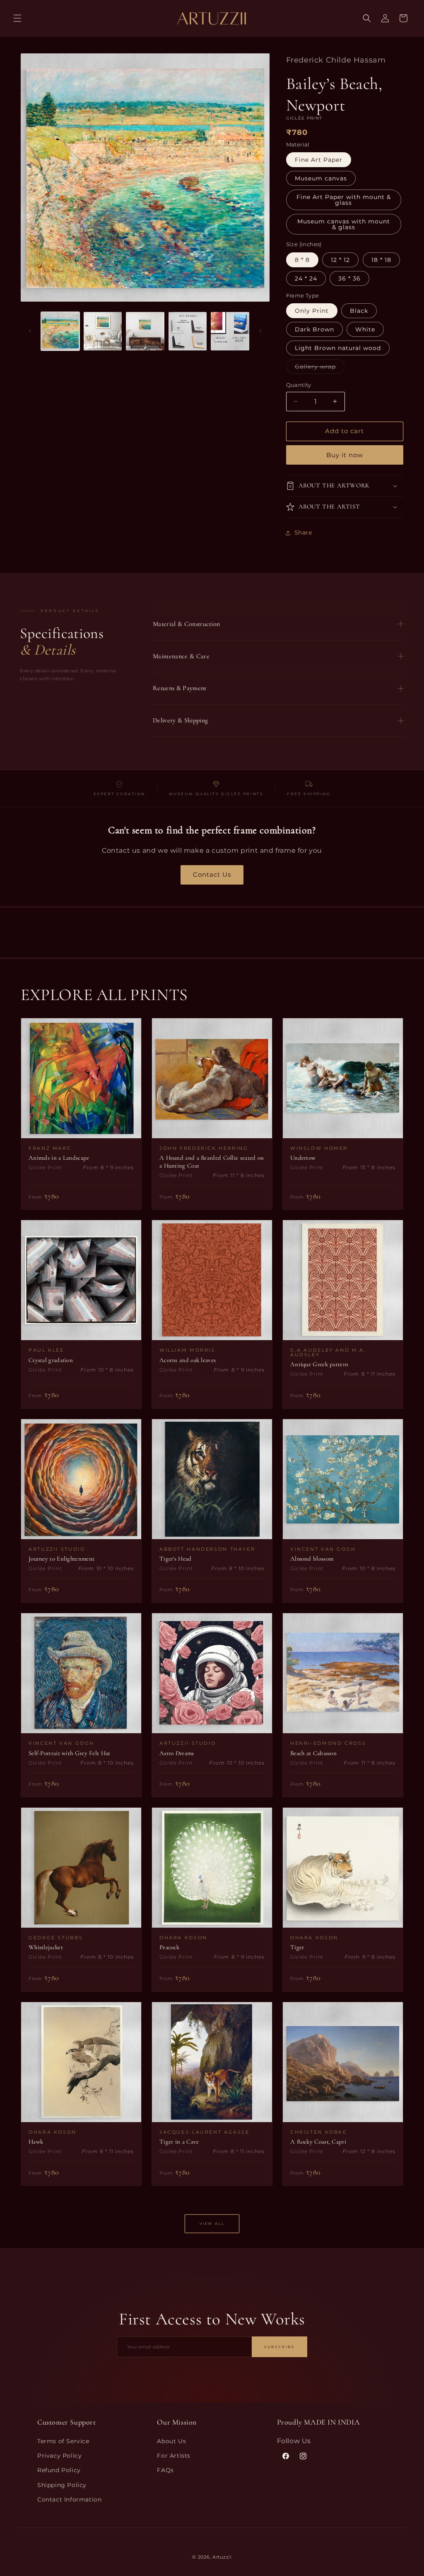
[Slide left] (30, 331)
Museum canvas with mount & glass (344, 224)
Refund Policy (59, 2470)
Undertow (303, 1158)
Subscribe (279, 2347)
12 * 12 (340, 260)
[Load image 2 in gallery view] (103, 331)
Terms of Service (63, 2441)
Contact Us (212, 874)
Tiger (297, 1947)
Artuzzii (222, 2557)
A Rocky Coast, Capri (318, 2142)
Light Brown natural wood (338, 348)
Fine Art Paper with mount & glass (344, 200)
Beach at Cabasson (313, 1753)
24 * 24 (306, 278)
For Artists (174, 2456)
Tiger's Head (176, 1559)
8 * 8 (302, 260)
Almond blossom (312, 1559)
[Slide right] (260, 331)
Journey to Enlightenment (61, 1559)
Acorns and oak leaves (188, 1360)
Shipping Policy (62, 2485)
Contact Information (69, 2499)
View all (212, 2223)
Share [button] (303, 532)
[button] (17, 18)
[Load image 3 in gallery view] (145, 331)
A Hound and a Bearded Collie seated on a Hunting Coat (212, 1162)
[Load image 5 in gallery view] (230, 331)
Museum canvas (321, 178)
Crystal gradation (51, 1360)
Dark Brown (314, 329)
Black (359, 311)
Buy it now (345, 455)
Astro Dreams (177, 1753)
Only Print (312, 311)
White (365, 329)
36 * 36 (349, 278)
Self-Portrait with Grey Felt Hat (70, 1753)
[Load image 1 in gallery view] (60, 331)
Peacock (169, 1947)
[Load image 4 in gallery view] (188, 331)
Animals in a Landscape (59, 1158)
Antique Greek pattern (319, 1364)
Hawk (36, 2142)
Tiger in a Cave (179, 2142)
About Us (171, 2441)
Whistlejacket (46, 1947)
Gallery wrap (320, 368)
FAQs (165, 2470)
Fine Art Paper (319, 160)
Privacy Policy (59, 2456)
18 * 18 (381, 260)
